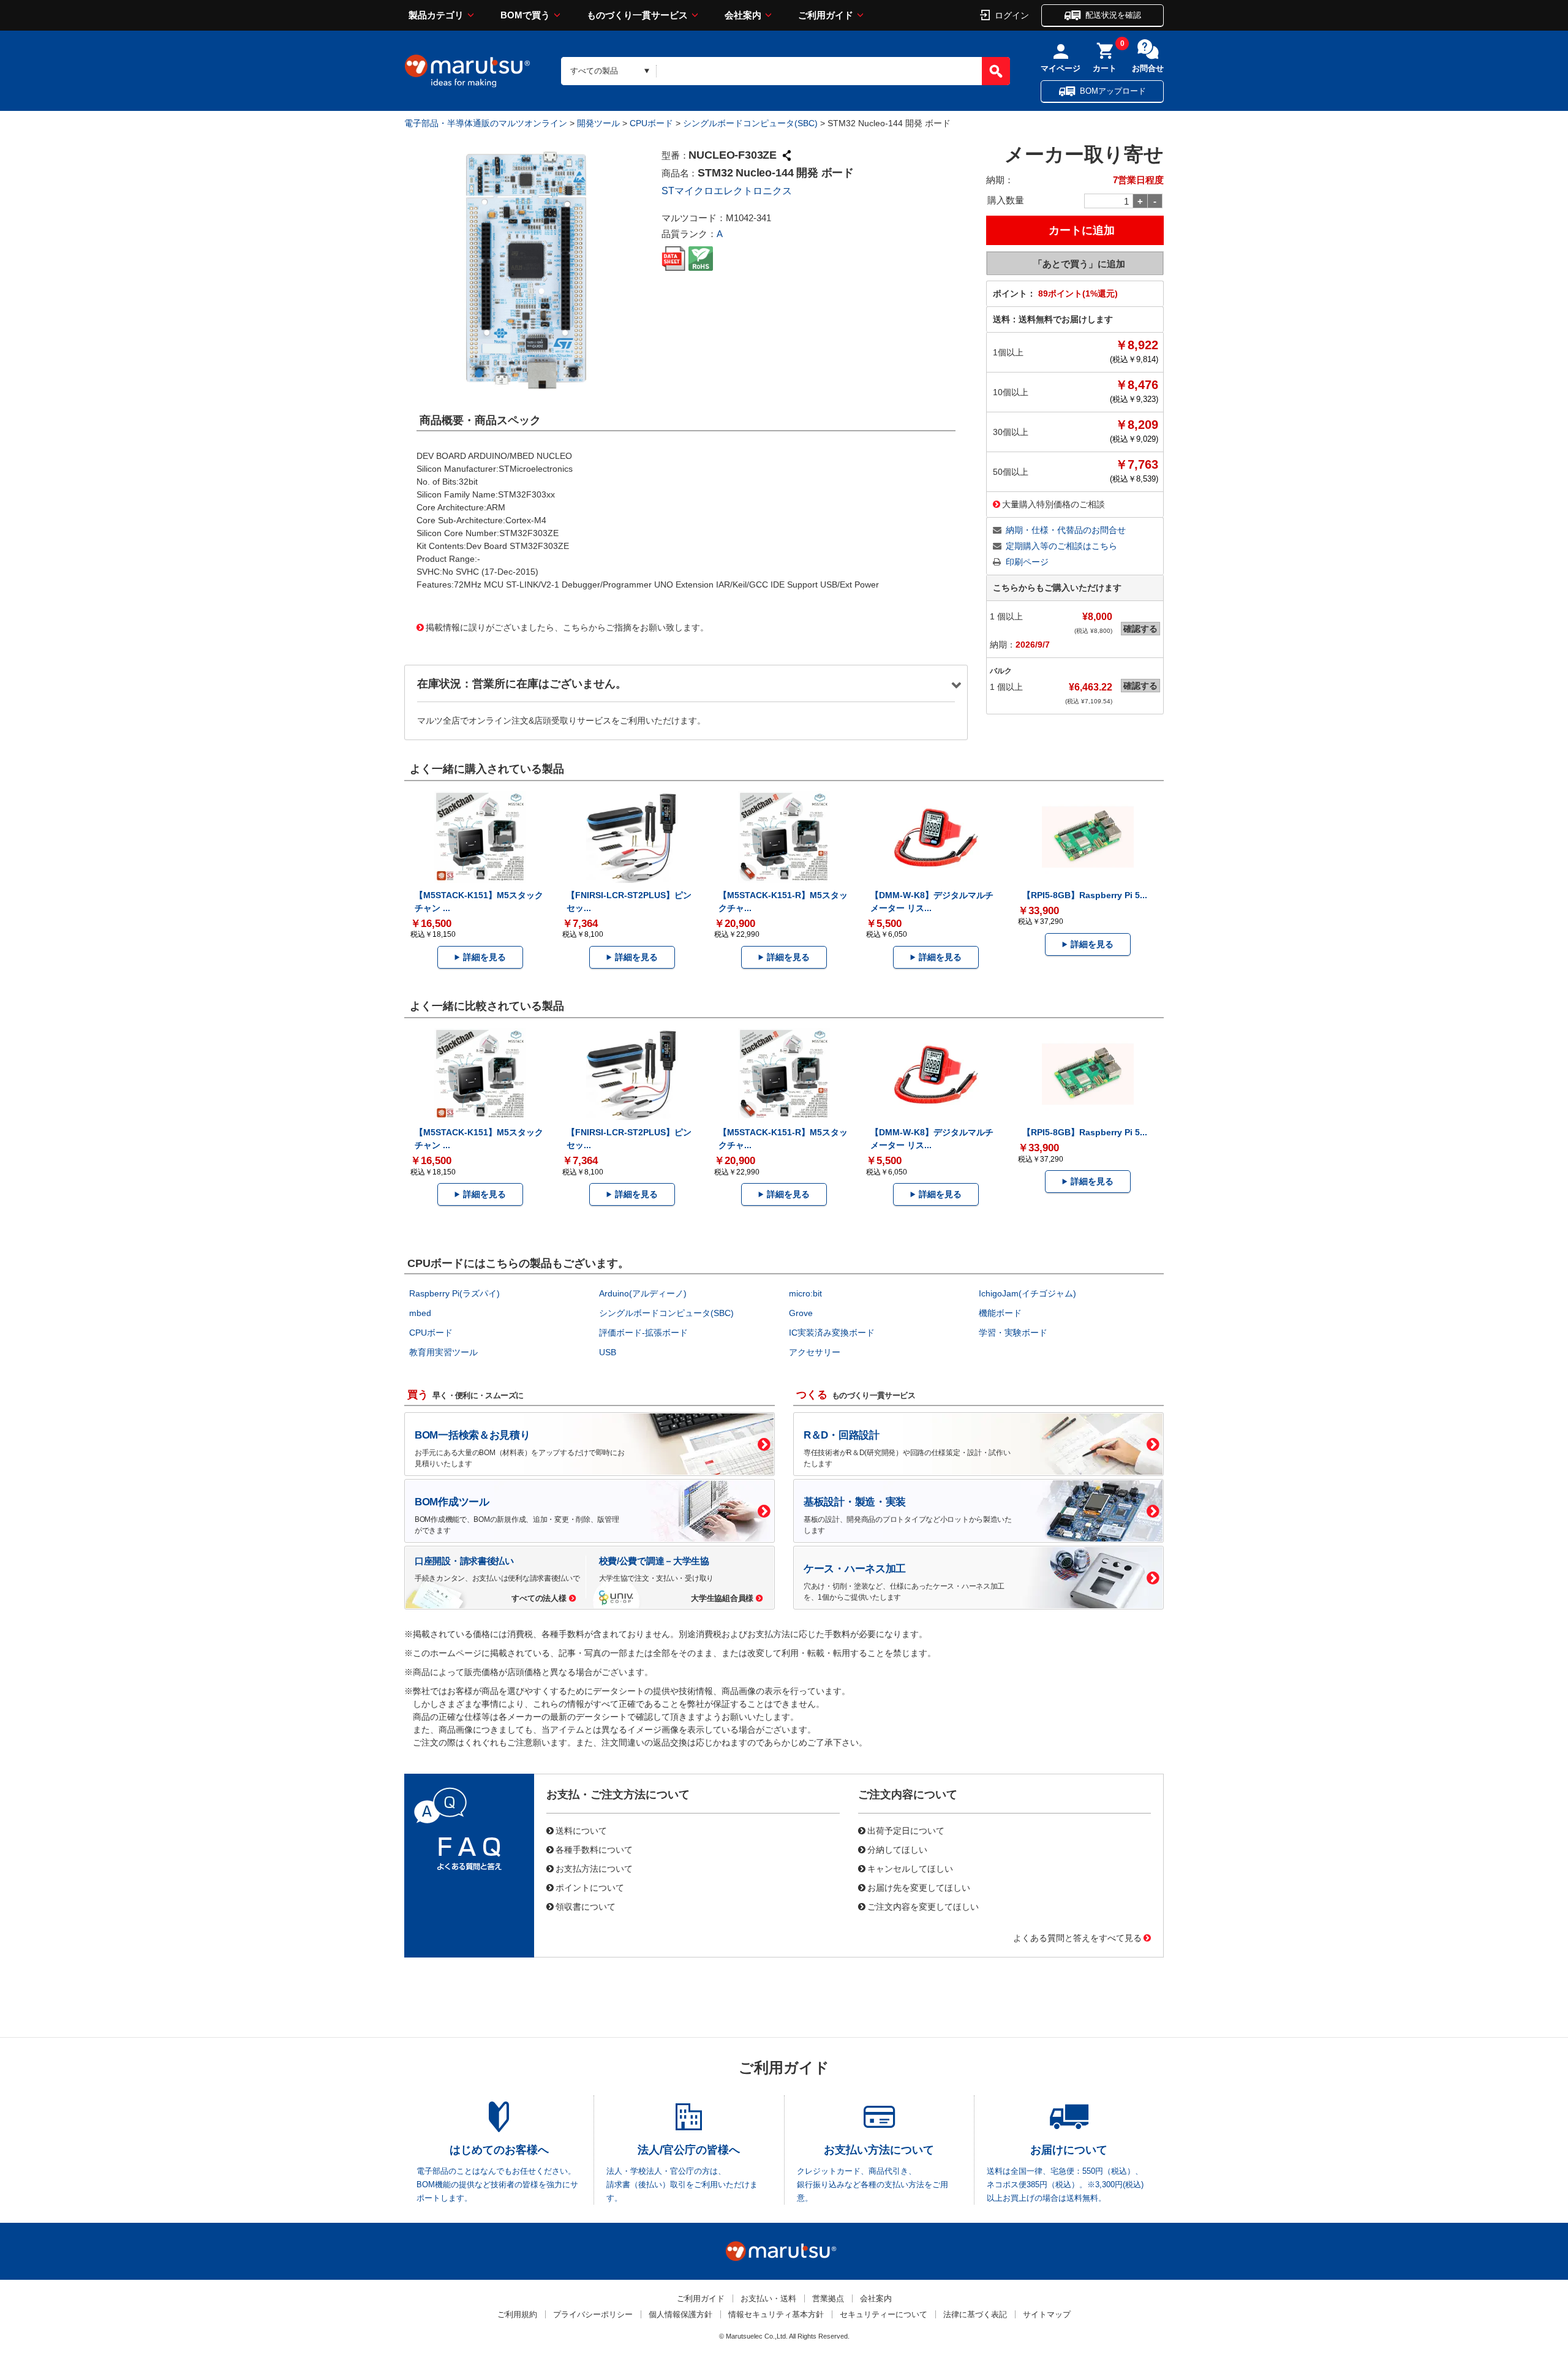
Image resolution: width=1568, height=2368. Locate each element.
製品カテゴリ (436, 15)
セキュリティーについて (884, 2314)
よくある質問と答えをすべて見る (1077, 1937)
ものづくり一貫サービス (637, 15)
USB (608, 1352)
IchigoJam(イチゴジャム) (1027, 1293)
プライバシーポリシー (593, 2314)
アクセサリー (815, 1352)
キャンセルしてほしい (910, 1868)
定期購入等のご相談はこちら (1061, 546)
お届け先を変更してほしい (919, 1887)
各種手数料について (594, 1849)
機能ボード (1000, 1313)
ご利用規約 (517, 2314)
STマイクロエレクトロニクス (727, 191)
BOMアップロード (1113, 91)
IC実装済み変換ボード (832, 1333)
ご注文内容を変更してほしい (923, 1906)
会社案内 (743, 15)
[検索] (996, 71)
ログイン (1012, 15)
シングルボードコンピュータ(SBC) (750, 123)
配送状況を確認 (1113, 15)
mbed (420, 1313)
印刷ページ (1027, 562)
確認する (1140, 629)
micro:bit (805, 1293)
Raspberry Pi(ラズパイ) (454, 1293)
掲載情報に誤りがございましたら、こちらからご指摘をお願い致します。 (567, 627)
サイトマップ (1047, 2314)
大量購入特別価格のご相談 (1053, 504)
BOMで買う (525, 15)
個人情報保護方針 (680, 2314)
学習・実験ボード (1013, 1333)
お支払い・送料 (768, 2298)
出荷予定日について (906, 1830)
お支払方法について (594, 1868)
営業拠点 (828, 2298)
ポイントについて (590, 1887)
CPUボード (651, 123)
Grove (801, 1313)
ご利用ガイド (826, 15)
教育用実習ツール (443, 1352)
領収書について (586, 1906)
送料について (581, 1830)
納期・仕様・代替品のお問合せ (1066, 530)
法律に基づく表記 (975, 2314)
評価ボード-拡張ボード (643, 1333)
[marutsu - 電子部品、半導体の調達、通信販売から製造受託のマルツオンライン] (467, 71)
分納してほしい (897, 1849)
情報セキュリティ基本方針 (776, 2314)
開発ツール (598, 123)
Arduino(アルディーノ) (643, 1293)
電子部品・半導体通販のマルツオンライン (486, 123)
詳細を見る (484, 957)
